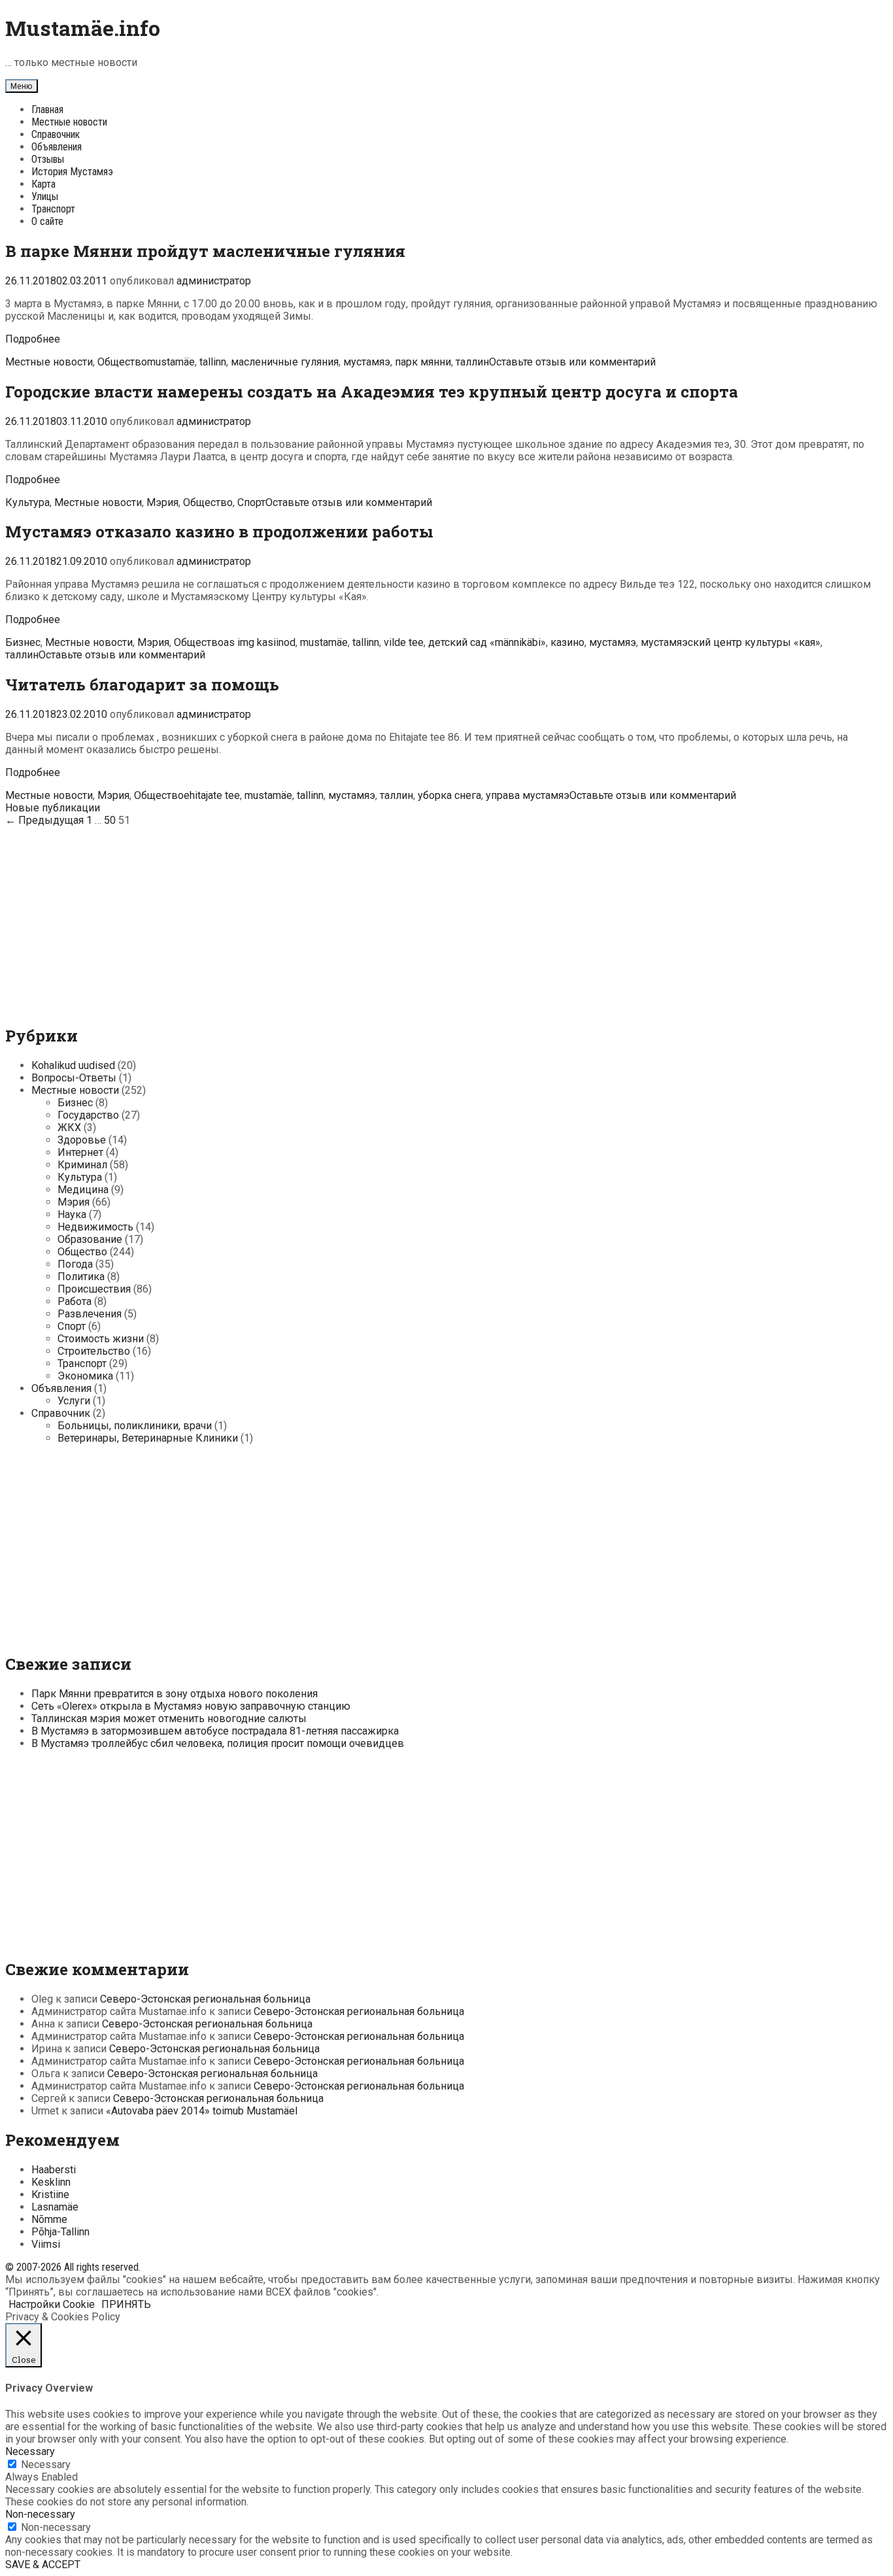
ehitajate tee (212, 795)
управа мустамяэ (528, 795)
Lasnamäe (55, 2207)
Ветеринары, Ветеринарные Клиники (148, 1438)
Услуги (74, 1401)
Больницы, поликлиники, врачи (135, 1426)
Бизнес (23, 642)
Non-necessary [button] (40, 2514)
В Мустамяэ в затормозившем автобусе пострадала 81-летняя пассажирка (215, 1731)
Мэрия (162, 502)
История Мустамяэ (72, 172)
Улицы (45, 196)
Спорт (251, 502)
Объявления (57, 147)
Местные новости (69, 122)
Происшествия (94, 1289)
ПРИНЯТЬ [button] (126, 2304)
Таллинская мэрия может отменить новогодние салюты (169, 1719)
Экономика (85, 1376)
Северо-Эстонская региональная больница (205, 1999)
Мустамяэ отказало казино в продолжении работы (219, 532)
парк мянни (423, 362)
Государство (88, 1115)
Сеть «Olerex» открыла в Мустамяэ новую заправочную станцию (191, 1706)
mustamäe (171, 362)
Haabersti (54, 2170)
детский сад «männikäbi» (487, 642)
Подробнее (33, 339)
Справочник (56, 134)
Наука (72, 1214)
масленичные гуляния (285, 362)
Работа (75, 1301)
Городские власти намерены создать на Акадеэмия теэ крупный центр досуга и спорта (372, 392)
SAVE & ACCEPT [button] (43, 2565)
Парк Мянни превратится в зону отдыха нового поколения (175, 1694)
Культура (27, 502)
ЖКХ (69, 1127)
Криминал (82, 1165)
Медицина (83, 1190)
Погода (75, 1264)
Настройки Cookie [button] (52, 2304)
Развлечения (90, 1314)
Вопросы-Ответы (74, 1078)
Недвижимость (95, 1227)
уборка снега (449, 795)
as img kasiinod (260, 642)
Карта (43, 184)
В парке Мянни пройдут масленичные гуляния (205, 251)
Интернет (80, 1152)
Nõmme (49, 2219)
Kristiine (50, 2195)
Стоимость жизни (101, 1339)
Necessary (46, 2465)
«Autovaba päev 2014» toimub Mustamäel (202, 2111)
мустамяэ (367, 362)
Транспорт (53, 209)
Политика (81, 1277)
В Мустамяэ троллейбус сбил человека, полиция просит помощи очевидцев (218, 1743)
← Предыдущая (44, 820)
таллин (472, 362)
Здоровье (82, 1140)
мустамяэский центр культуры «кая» (731, 642)
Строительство (94, 1351)
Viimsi (46, 2244)
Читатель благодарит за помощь (142, 685)
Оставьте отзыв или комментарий (572, 362)
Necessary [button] (30, 2451)
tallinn (213, 362)
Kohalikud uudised (73, 1065)
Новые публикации (53, 808)
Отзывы (48, 159)
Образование (90, 1239)
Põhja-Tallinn (60, 2232)
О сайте (47, 221)
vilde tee (404, 642)
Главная (47, 110)
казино (567, 642)
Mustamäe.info (83, 28)
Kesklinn (51, 2182)
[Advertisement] (446, 918)
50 (110, 820)
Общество (122, 362)
